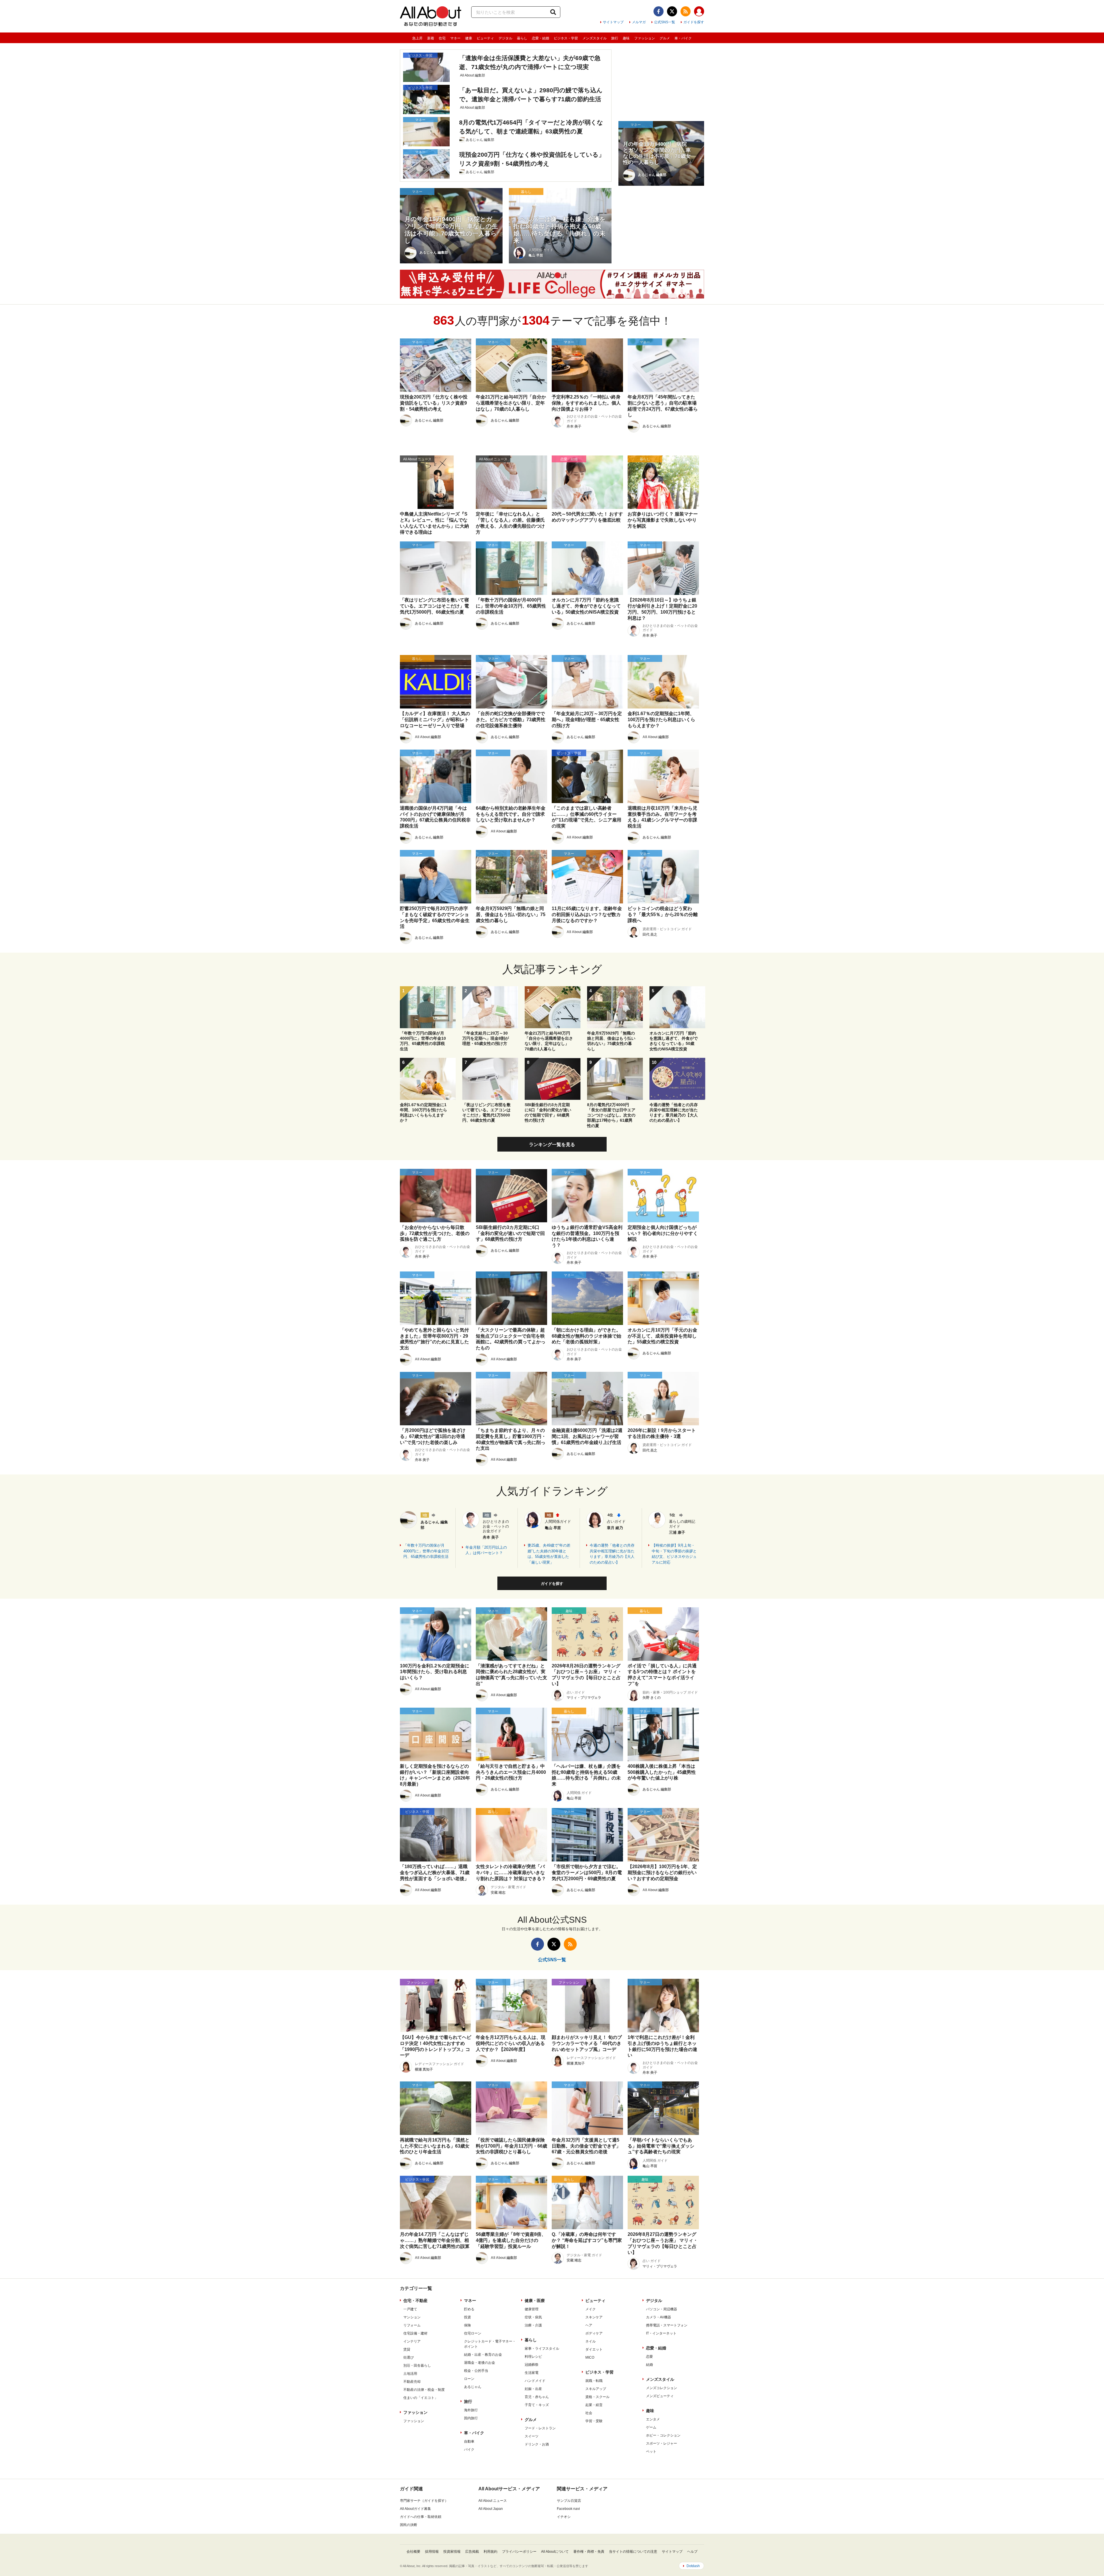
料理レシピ (533, 2357)
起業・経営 (594, 2405)
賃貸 (407, 2349)
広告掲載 (472, 2552)
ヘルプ (692, 2552)
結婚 (649, 2365)
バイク (469, 2449)
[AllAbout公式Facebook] (659, 11)
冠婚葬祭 (532, 2365)
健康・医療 (535, 2301)
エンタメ (653, 2419)
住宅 (442, 38)
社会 (589, 2413)
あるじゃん (473, 2387)
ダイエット (594, 2349)
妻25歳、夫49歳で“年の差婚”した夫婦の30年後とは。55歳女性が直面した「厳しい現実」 (549, 1554)
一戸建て (410, 2309)
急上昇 (417, 38)
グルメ (665, 38)
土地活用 (410, 2374)
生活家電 (532, 2373)
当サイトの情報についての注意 (633, 2552)
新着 (431, 38)
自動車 (469, 2441)
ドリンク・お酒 (537, 2444)
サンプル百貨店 (569, 2501)
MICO (590, 2357)
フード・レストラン (540, 2428)
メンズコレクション (662, 2388)
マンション (412, 2317)
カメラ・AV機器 (659, 2317)
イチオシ (564, 2517)
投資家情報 (452, 2552)
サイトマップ (613, 22)
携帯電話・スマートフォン (667, 2325)
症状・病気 (533, 2317)
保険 (467, 2325)
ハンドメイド (535, 2381)
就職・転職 (594, 2381)
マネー (455, 38)
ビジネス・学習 (566, 38)
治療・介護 (533, 2325)
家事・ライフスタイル (542, 2349)
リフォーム (412, 2325)
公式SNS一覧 (665, 22)
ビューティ (485, 38)
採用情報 (432, 2552)
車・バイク (683, 38)
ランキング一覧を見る (552, 1145)
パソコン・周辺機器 (662, 2309)
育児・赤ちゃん (537, 2397)
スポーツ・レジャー (662, 2443)
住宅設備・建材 (415, 2333)
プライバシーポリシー (519, 2552)
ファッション (645, 38)
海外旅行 (471, 2410)
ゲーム (651, 2427)
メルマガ (639, 22)
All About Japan (491, 2509)
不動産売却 (412, 2382)
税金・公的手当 (476, 2371)
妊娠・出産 (533, 2389)
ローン (469, 2379)
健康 (469, 38)
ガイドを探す (694, 22)
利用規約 (490, 2552)
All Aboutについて (555, 2552)
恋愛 (649, 2357)
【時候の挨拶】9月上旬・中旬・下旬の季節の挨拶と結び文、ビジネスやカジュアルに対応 (674, 1554)
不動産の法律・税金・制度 (424, 2390)
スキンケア (594, 2317)
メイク (591, 2309)
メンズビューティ (660, 2396)
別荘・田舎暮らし (417, 2366)
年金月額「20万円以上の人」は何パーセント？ (486, 1550)
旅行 (615, 38)
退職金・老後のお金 (480, 2363)
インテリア (412, 2341)
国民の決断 (409, 2525)
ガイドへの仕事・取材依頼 (421, 2517)
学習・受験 (594, 2421)
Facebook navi (568, 2509)
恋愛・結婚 (540, 38)
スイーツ (532, 2436)
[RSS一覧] (686, 11)
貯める (469, 2309)
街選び (409, 2357)
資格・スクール (597, 2397)
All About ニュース (493, 2501)
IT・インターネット (661, 2333)
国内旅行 (471, 2418)
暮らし (522, 38)
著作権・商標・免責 (589, 2552)
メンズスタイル (595, 38)
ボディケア (594, 2333)
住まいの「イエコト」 (421, 2398)
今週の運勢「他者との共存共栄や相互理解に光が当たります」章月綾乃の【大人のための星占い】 (612, 1554)
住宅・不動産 (415, 2301)
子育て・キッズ (537, 2405)
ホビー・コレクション (663, 2435)
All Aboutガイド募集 (415, 2509)
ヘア (589, 2325)
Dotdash (693, 2566)
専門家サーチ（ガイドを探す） (424, 2501)
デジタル (505, 38)
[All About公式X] (672, 11)
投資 (467, 2317)
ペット (651, 2451)
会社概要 (413, 2552)
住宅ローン (473, 2333)
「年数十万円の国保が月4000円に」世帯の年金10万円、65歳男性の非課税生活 (426, 1551)
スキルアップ (596, 2389)
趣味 (626, 38)
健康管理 (532, 2309)
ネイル (591, 2341)
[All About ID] (699, 12)
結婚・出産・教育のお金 (483, 2355)
